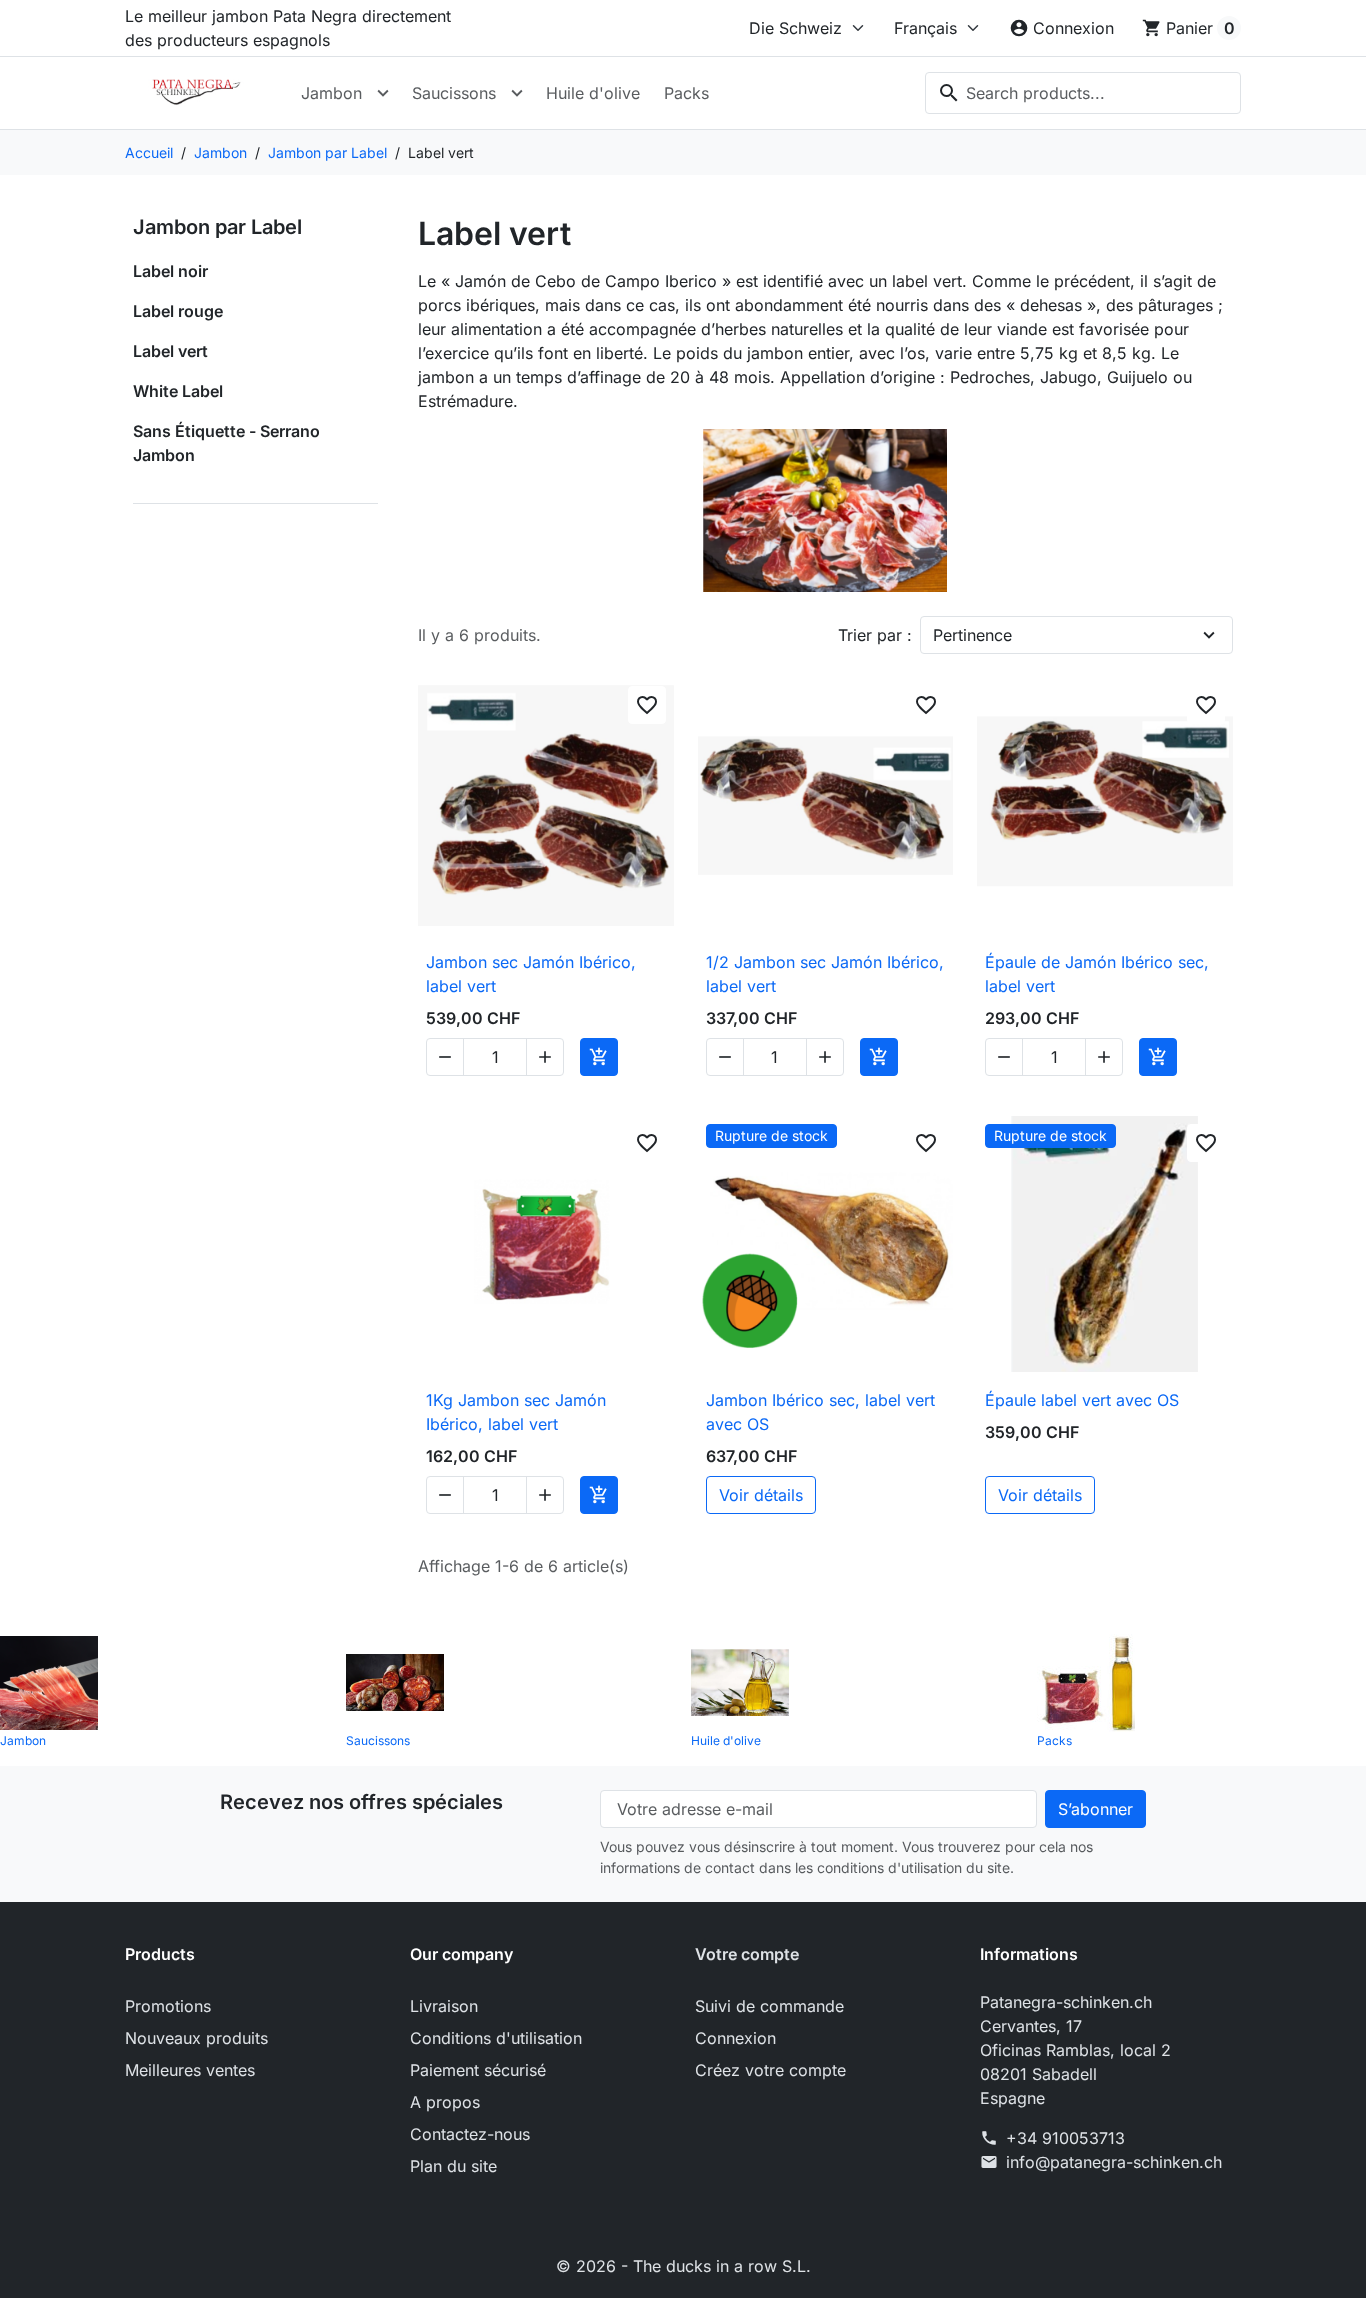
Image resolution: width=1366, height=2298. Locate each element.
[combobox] (1083, 93)
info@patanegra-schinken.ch (1114, 2162)
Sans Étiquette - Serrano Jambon (226, 443)
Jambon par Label (217, 227)
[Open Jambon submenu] (383, 93)
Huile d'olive (593, 93)
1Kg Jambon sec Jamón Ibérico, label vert (516, 1412)
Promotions (168, 2006)
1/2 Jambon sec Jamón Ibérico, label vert (825, 974)
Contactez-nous (470, 2134)
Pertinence (972, 635)
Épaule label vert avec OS (1082, 1400)
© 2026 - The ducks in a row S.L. (683, 2266)
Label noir (170, 271)
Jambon (331, 93)
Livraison (444, 2006)
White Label (178, 391)
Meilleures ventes (190, 2070)
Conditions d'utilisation (496, 2038)
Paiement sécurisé (478, 2070)
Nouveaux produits (196, 2038)
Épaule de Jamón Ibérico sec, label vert (1097, 974)
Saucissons (454, 93)
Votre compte (747, 1954)
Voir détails (761, 1495)
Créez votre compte (770, 2070)
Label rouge (178, 311)
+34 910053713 (1065, 2138)
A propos (445, 2102)
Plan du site (453, 2166)
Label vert (170, 351)
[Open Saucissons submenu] (517, 93)
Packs (686, 93)
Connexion (735, 2038)
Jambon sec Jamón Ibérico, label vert (531, 974)
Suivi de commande (769, 2006)
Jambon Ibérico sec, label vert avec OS (820, 1412)
